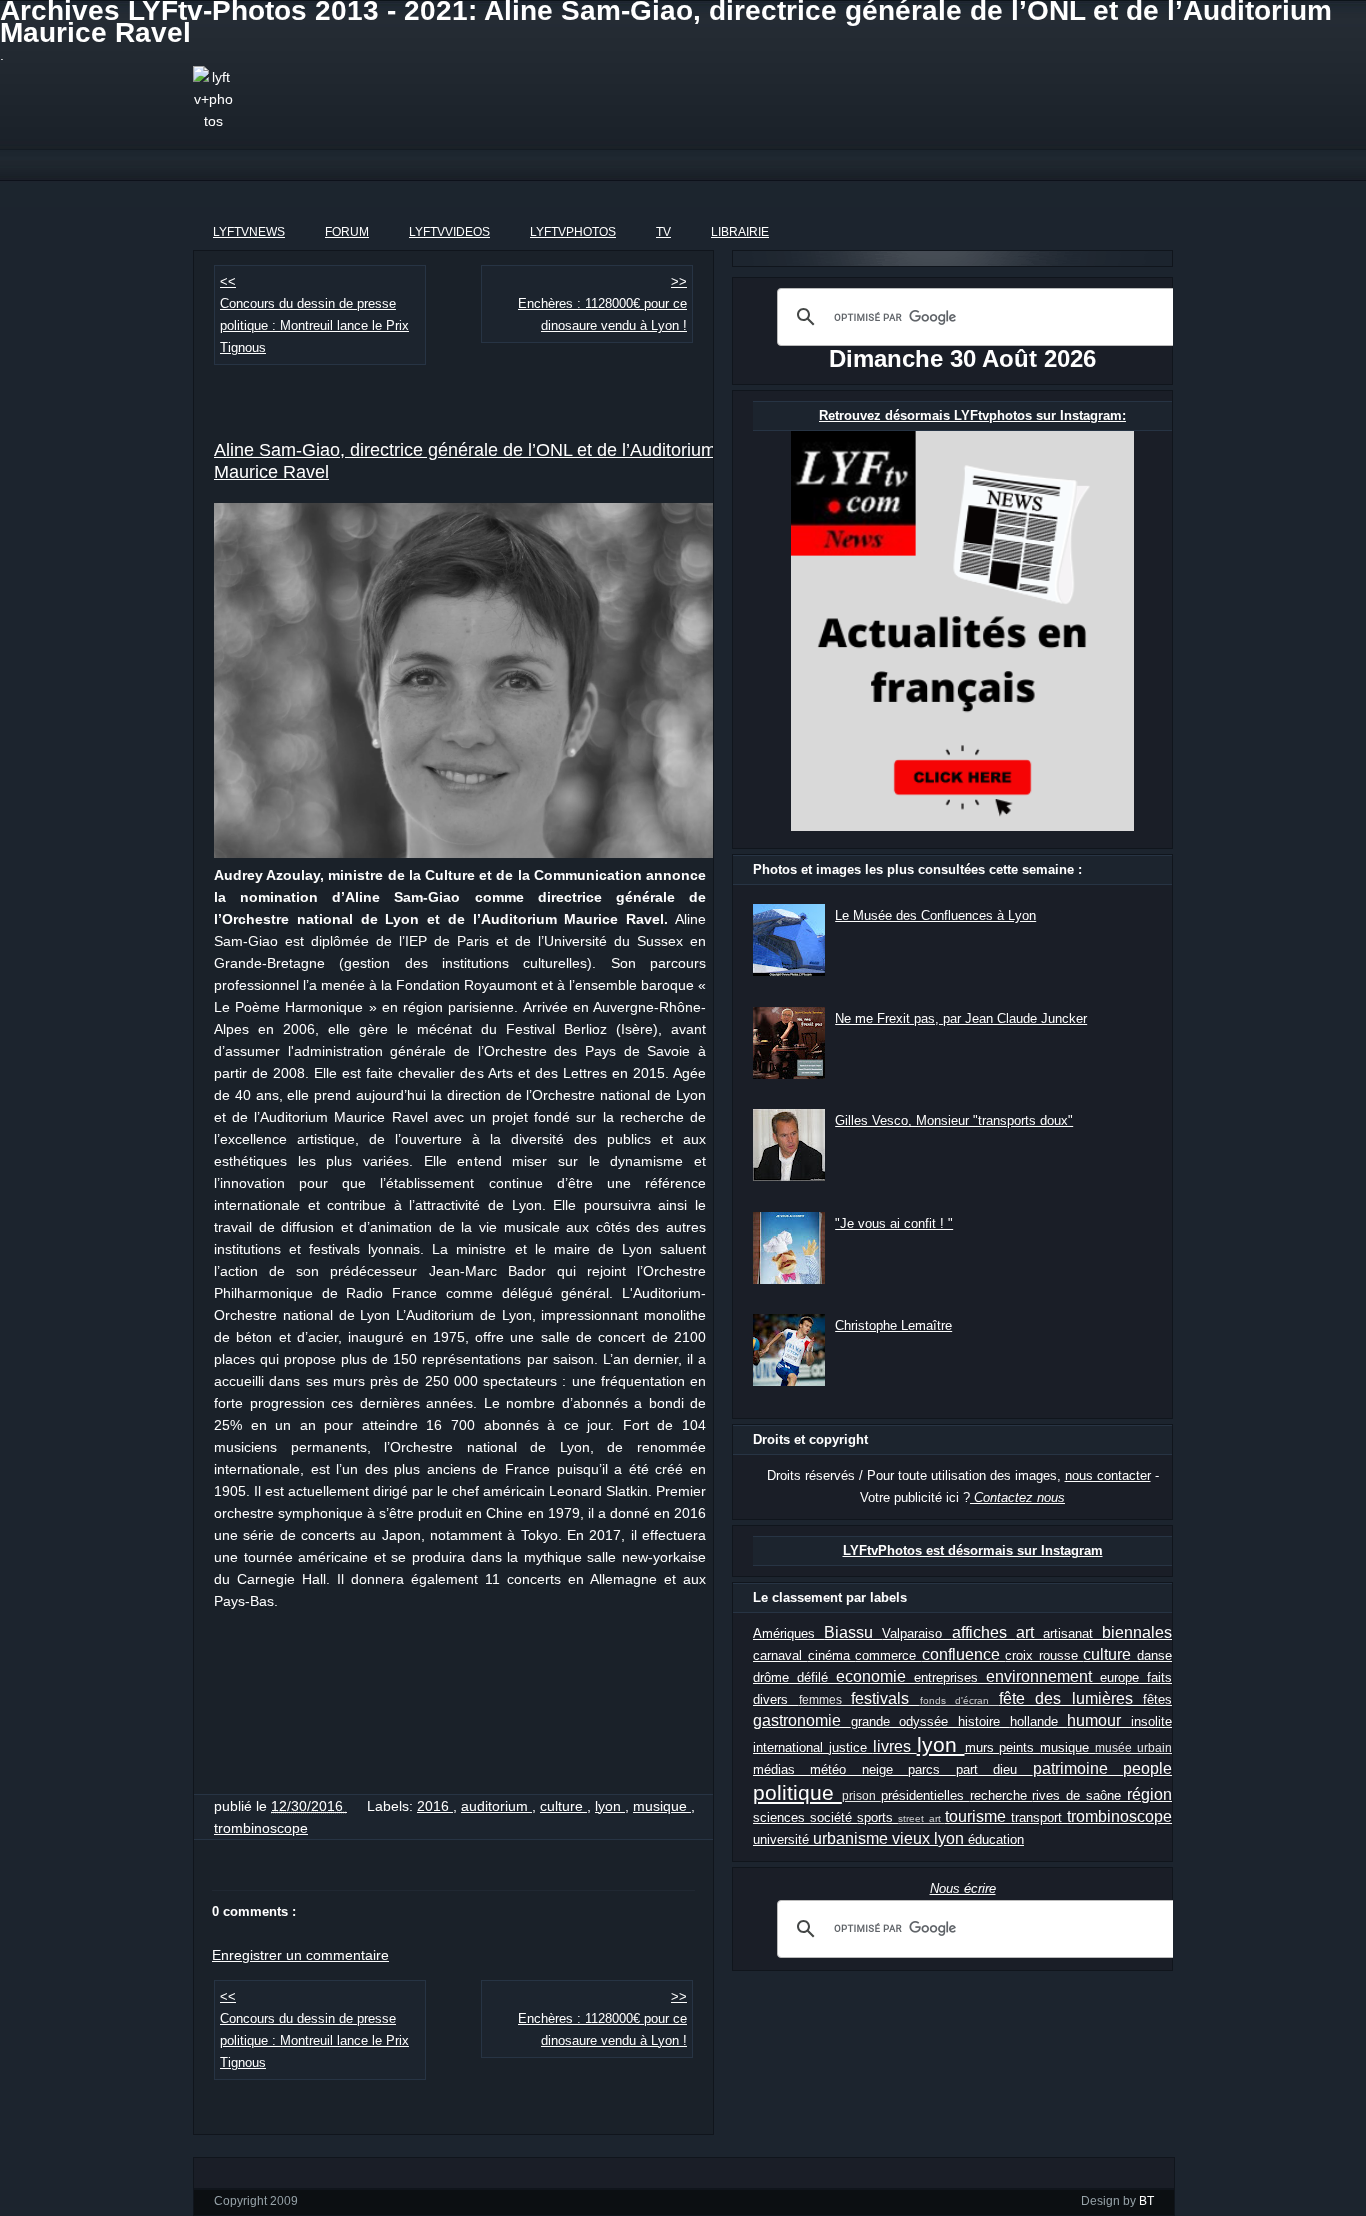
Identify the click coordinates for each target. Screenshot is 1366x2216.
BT (1146, 2201)
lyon (610, 1806)
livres (895, 1746)
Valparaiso (916, 1633)
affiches (984, 1632)
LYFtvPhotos (573, 232)
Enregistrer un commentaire (300, 1955)
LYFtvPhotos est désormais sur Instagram (973, 1550)
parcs (931, 1769)
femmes (825, 1699)
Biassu (853, 1632)
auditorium (496, 1806)
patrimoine (1078, 1768)
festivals (885, 1698)
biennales (1137, 1632)
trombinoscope (261, 1828)
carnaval (780, 1655)
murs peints (1003, 1747)
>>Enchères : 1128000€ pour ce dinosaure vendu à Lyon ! (602, 304)
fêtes (1157, 1699)
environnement (1043, 1676)
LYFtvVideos (449, 232)
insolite (1151, 1721)
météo (835, 1769)
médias (781, 1769)
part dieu (994, 1769)
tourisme (978, 1816)
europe (1123, 1677)
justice (851, 1747)
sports (877, 1817)
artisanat (1072, 1633)
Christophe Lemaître (893, 1325)
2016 (435, 1806)
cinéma (832, 1655)
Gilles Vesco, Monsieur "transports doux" (954, 1120)
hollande (1039, 1721)
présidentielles (925, 1795)
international (791, 1747)
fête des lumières (1071, 1698)
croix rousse (1044, 1655)
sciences (781, 1817)
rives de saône (1079, 1795)
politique (797, 1792)
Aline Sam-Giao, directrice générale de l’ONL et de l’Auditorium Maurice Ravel (465, 461)
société (833, 1817)
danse (1154, 1655)
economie (875, 1676)
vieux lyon (930, 1838)
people (1147, 1768)
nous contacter (1108, 1475)
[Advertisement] (677, 111)
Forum (347, 232)
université (783, 1839)
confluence (964, 1654)
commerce (888, 1655)
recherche (1001, 1795)
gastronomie (802, 1720)
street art (921, 1818)
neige (885, 1769)
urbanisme (852, 1838)
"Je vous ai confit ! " (894, 1223)
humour (1099, 1720)
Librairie (740, 232)
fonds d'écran (959, 1700)
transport (1039, 1817)
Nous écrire (963, 1888)
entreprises (950, 1677)
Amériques (788, 1633)
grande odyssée (904, 1721)
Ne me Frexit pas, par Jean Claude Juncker (961, 1018)
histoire (984, 1721)
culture (563, 1806)
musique (662, 1806)
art (1029, 1632)
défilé (816, 1677)
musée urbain (1133, 1747)
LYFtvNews (249, 232)
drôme (775, 1677)
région (1149, 1794)
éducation (996, 1839)
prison (861, 1795)
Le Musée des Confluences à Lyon (935, 915)
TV (663, 232)
